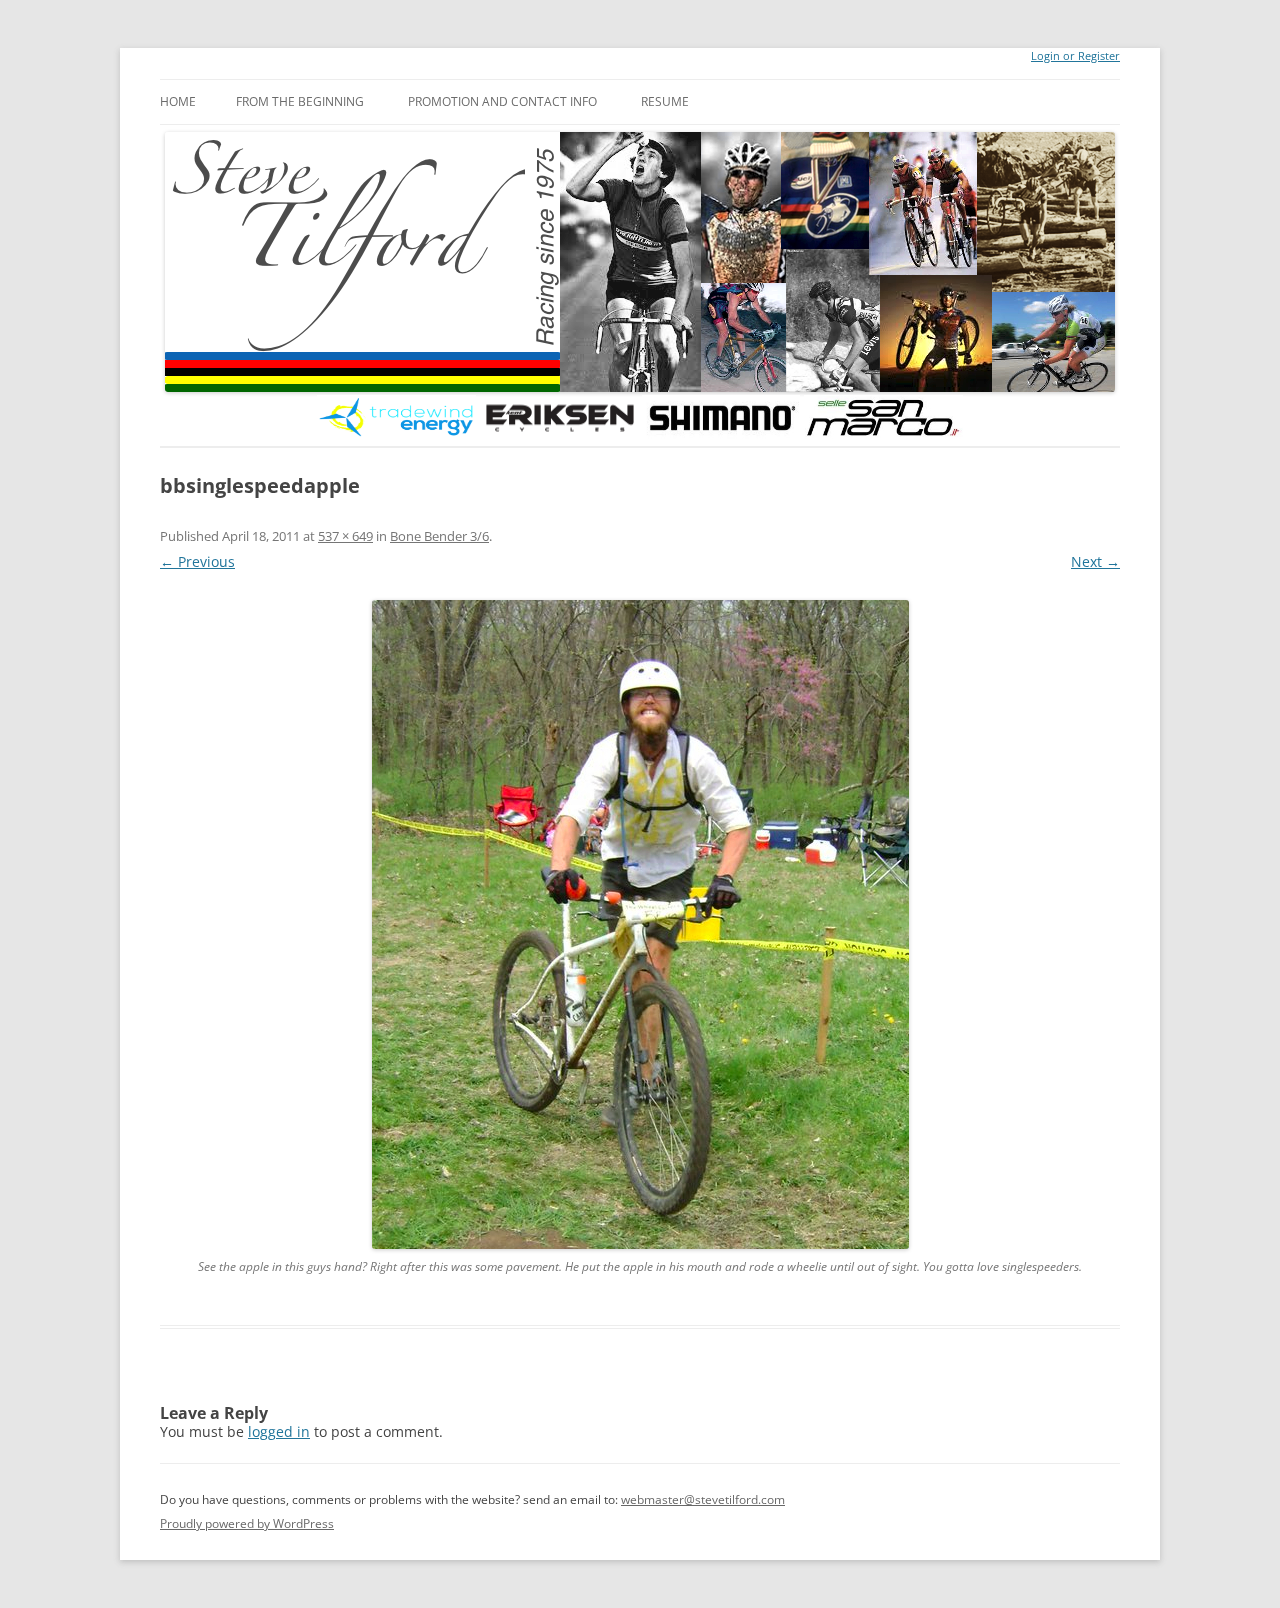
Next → (1095, 561)
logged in (279, 1431)
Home (178, 101)
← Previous (197, 561)
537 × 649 (345, 536)
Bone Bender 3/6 (439, 536)
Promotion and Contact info (502, 101)
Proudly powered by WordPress (247, 1523)
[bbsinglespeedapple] (640, 924)
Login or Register (1075, 56)
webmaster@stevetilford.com (703, 1499)
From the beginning (300, 101)
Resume (665, 101)
